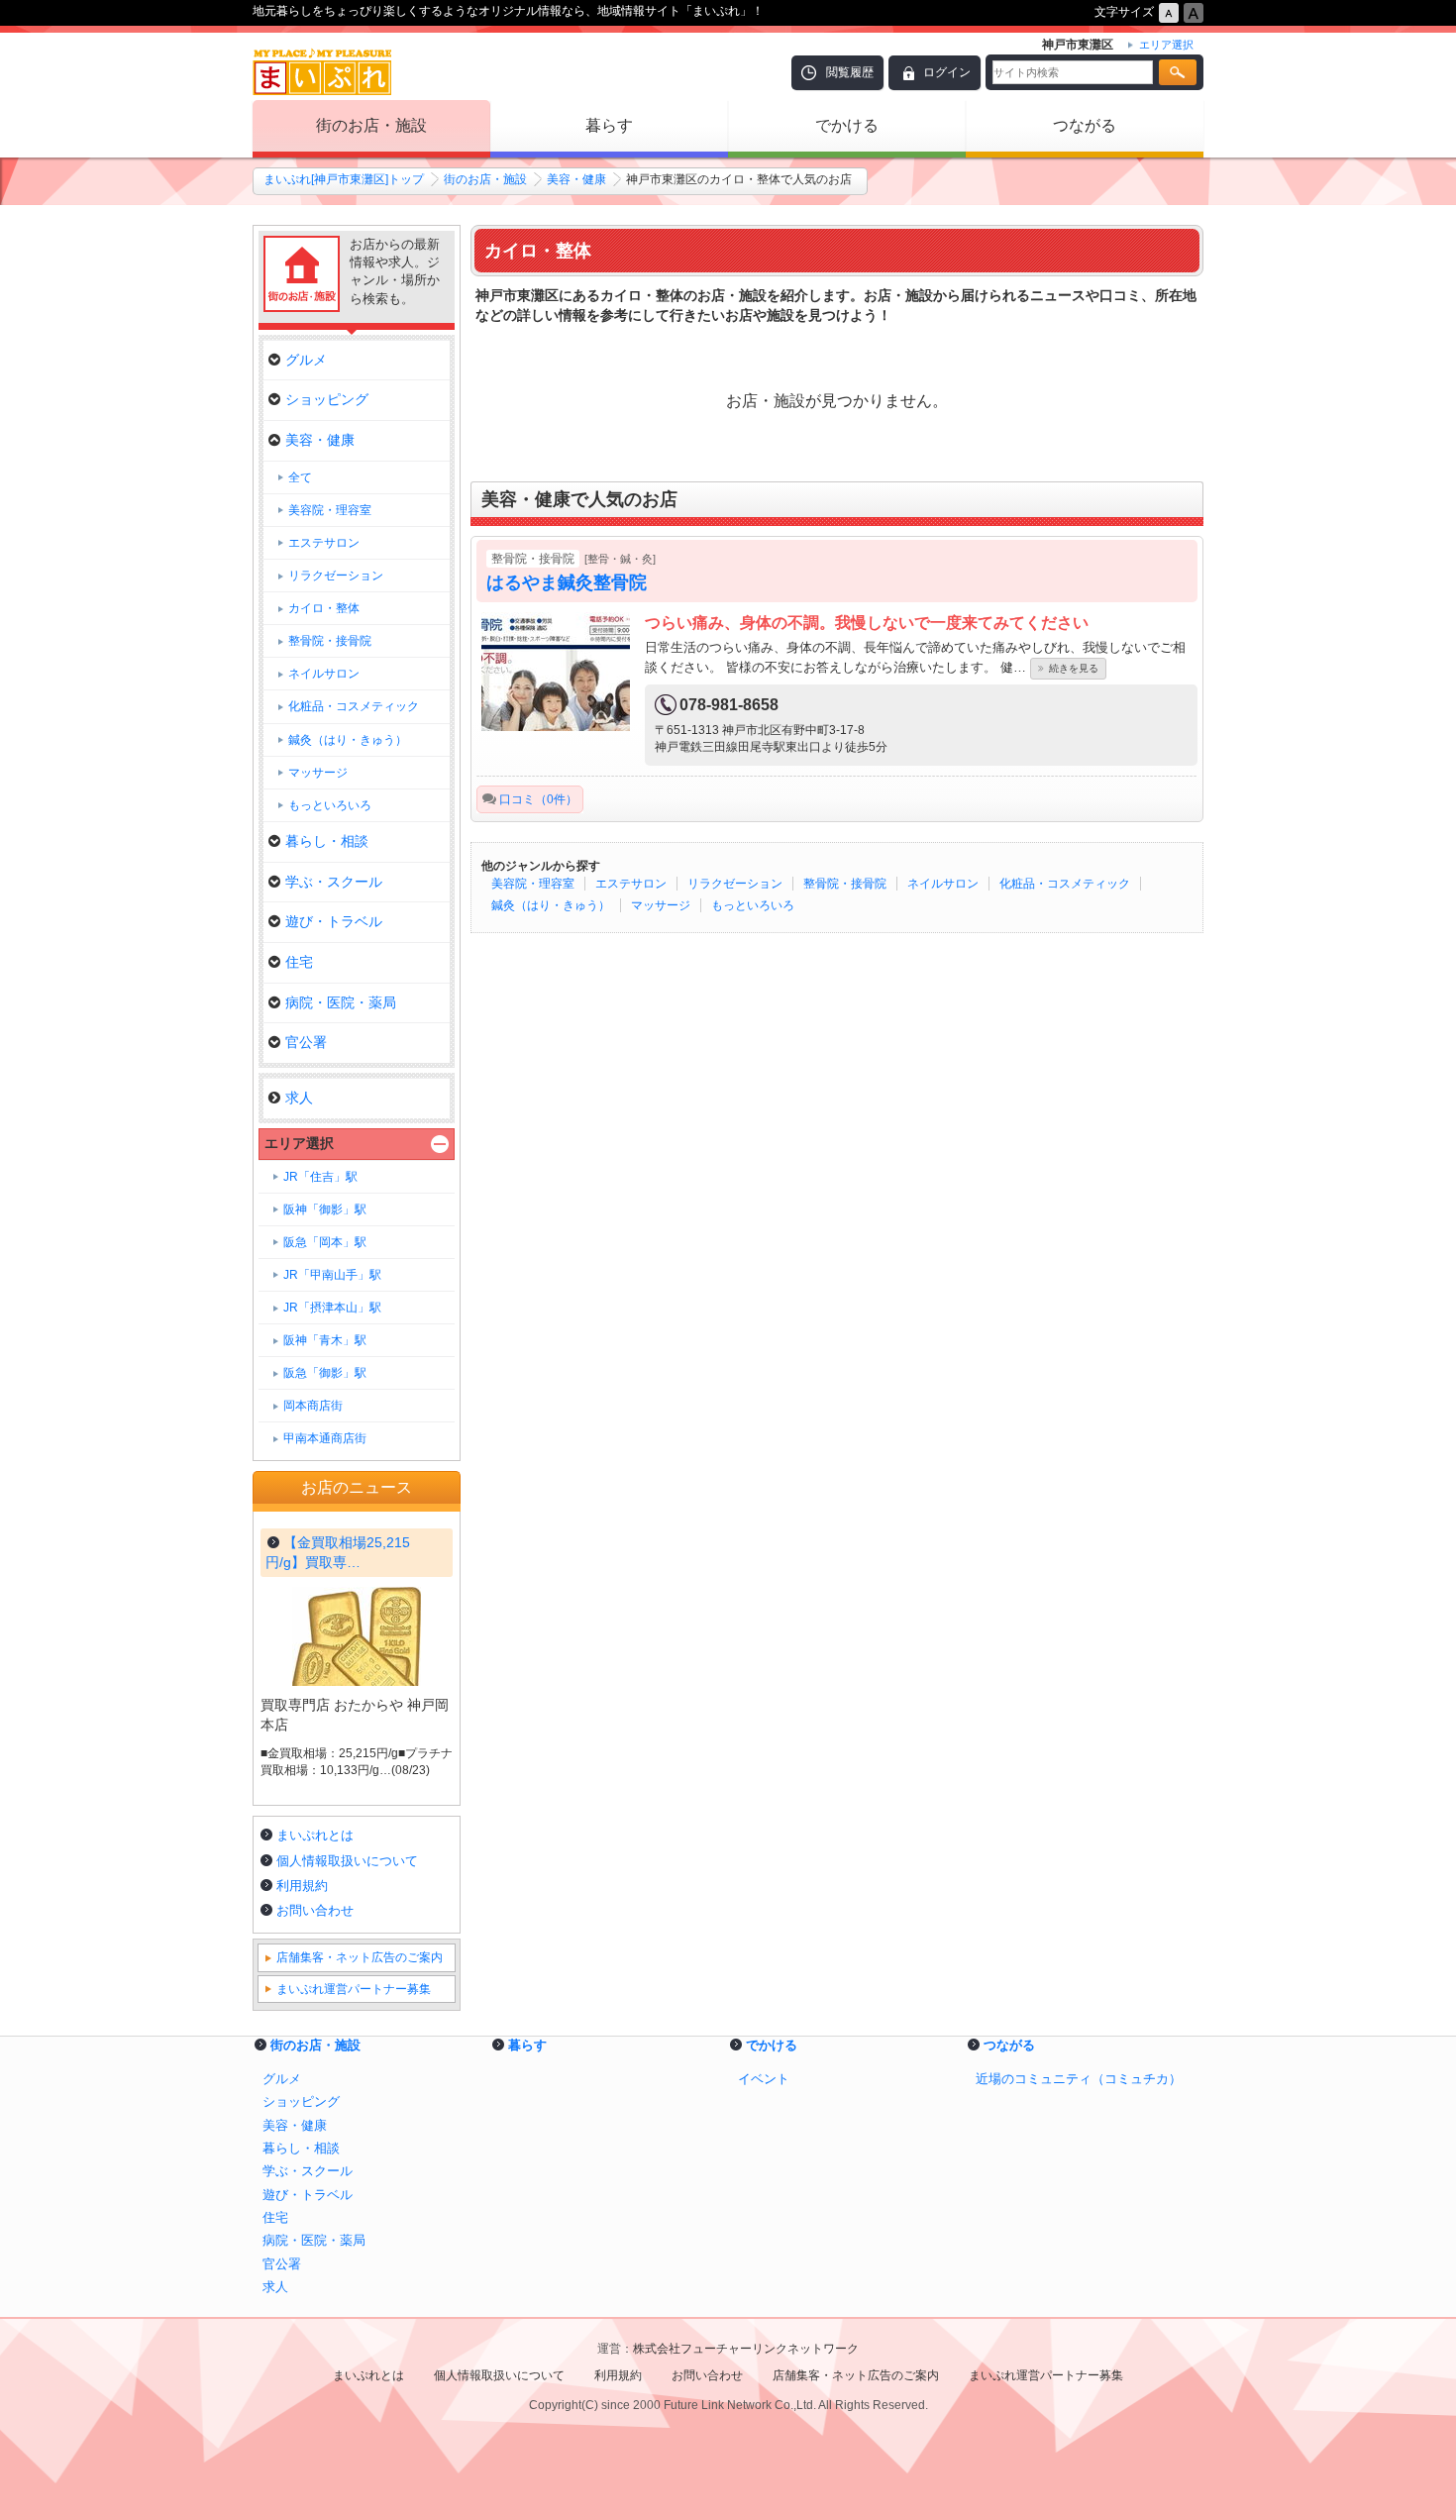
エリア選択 (299, 1143)
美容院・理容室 (533, 884)
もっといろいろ (753, 905)
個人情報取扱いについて (347, 1861)
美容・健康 (576, 179)
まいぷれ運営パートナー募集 (354, 1989)
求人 (299, 1098)
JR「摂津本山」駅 (332, 1308)
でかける (847, 125)
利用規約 (302, 1886)
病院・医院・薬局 (341, 1002)
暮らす (609, 125)
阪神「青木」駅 (325, 1340)
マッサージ (661, 905)
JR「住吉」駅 (320, 1177)
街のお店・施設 (371, 125)
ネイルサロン (943, 884)
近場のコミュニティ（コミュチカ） (1079, 2079)
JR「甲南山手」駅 (332, 1275)
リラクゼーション (735, 884)
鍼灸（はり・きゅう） (551, 905)
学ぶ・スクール (334, 882)
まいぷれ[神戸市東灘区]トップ (344, 179)
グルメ (306, 360)
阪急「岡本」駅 (325, 1242)
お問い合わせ (315, 1910)
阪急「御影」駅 (325, 1373)
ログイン (947, 72)
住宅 (299, 962)
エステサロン (631, 884)
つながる (1085, 125)
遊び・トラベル (334, 921)
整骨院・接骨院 (845, 884)
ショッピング (327, 399)
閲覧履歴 (850, 72)
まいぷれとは (315, 1835)
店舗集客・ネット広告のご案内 (360, 1957)
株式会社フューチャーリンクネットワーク (746, 2349)
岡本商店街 (313, 1406)
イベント (764, 2079)
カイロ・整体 (324, 608)
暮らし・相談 (327, 841)
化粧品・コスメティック (1065, 884)
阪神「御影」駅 (325, 1209)
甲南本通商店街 (325, 1438)
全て (300, 477)
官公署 (306, 1042)
